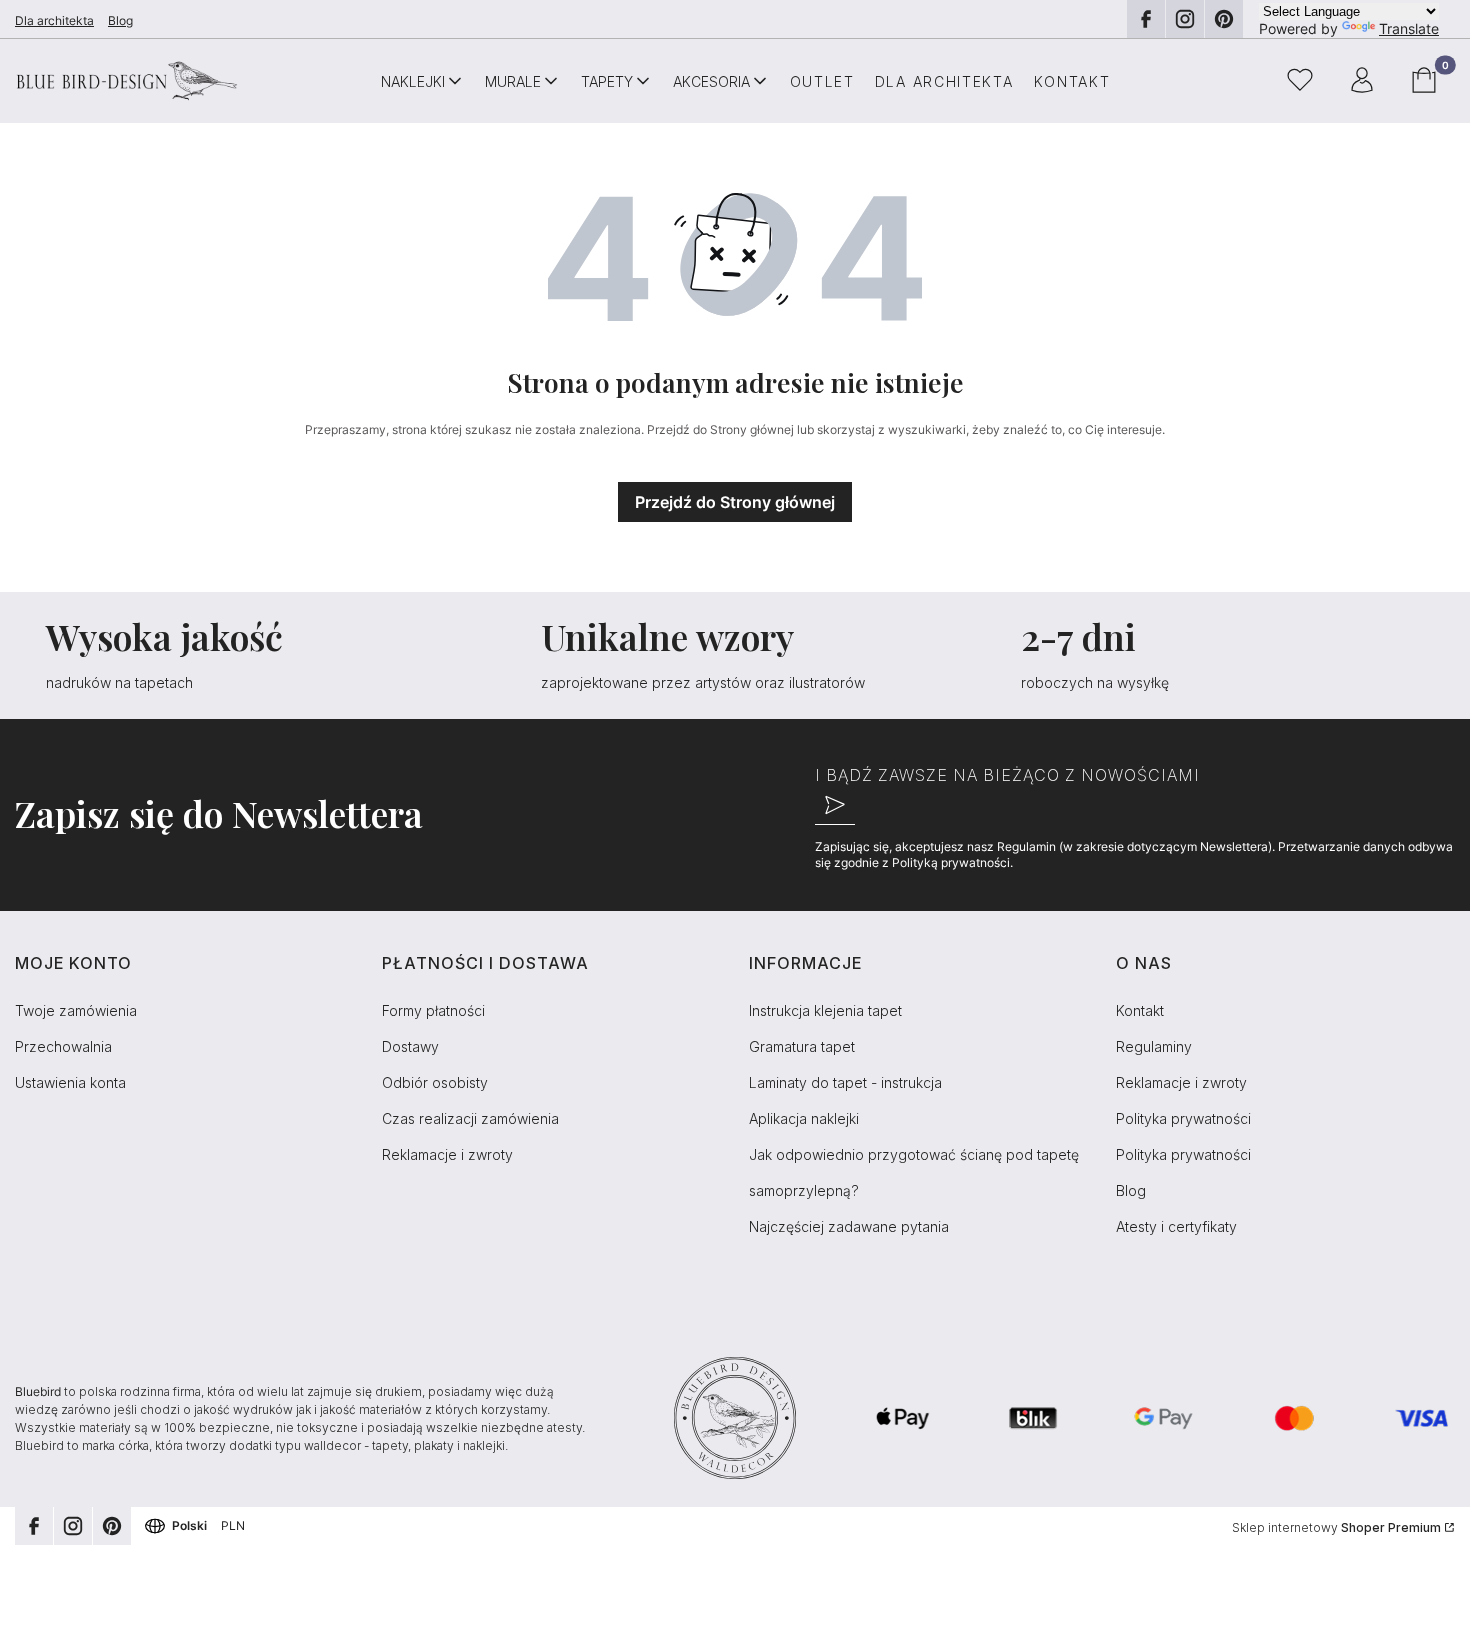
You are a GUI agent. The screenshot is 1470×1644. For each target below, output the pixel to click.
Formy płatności (433, 1010)
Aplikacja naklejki (804, 1118)
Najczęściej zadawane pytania (849, 1226)
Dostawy (410, 1046)
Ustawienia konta (70, 1082)
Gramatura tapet (802, 1046)
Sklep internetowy (1336, 1527)
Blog (120, 20)
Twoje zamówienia (76, 1010)
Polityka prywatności (1183, 1118)
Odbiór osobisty (435, 1082)
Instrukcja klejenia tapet (825, 1010)
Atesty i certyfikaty (1176, 1226)
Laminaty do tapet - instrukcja (845, 1082)
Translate (1409, 28)
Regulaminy (1154, 1046)
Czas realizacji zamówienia (470, 1118)
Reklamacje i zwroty (447, 1154)
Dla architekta (54, 20)
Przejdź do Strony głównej (735, 502)
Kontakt (1140, 1010)
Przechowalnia (63, 1046)
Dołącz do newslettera (835, 805)
